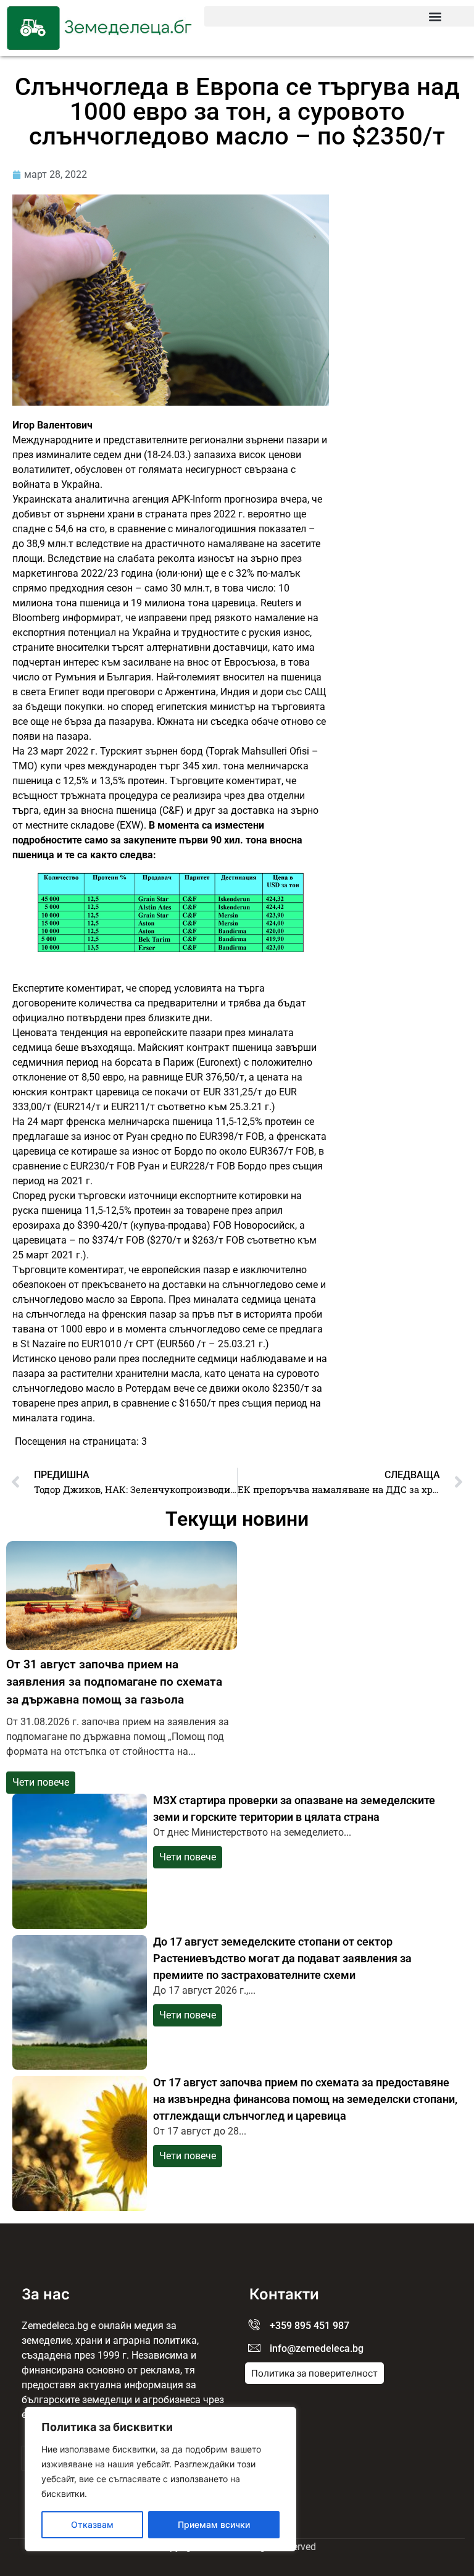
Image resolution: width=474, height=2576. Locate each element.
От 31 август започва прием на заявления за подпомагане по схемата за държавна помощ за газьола (114, 1682)
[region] (160, 2479)
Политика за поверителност (314, 2373)
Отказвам (92, 2524)
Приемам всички (214, 2524)
